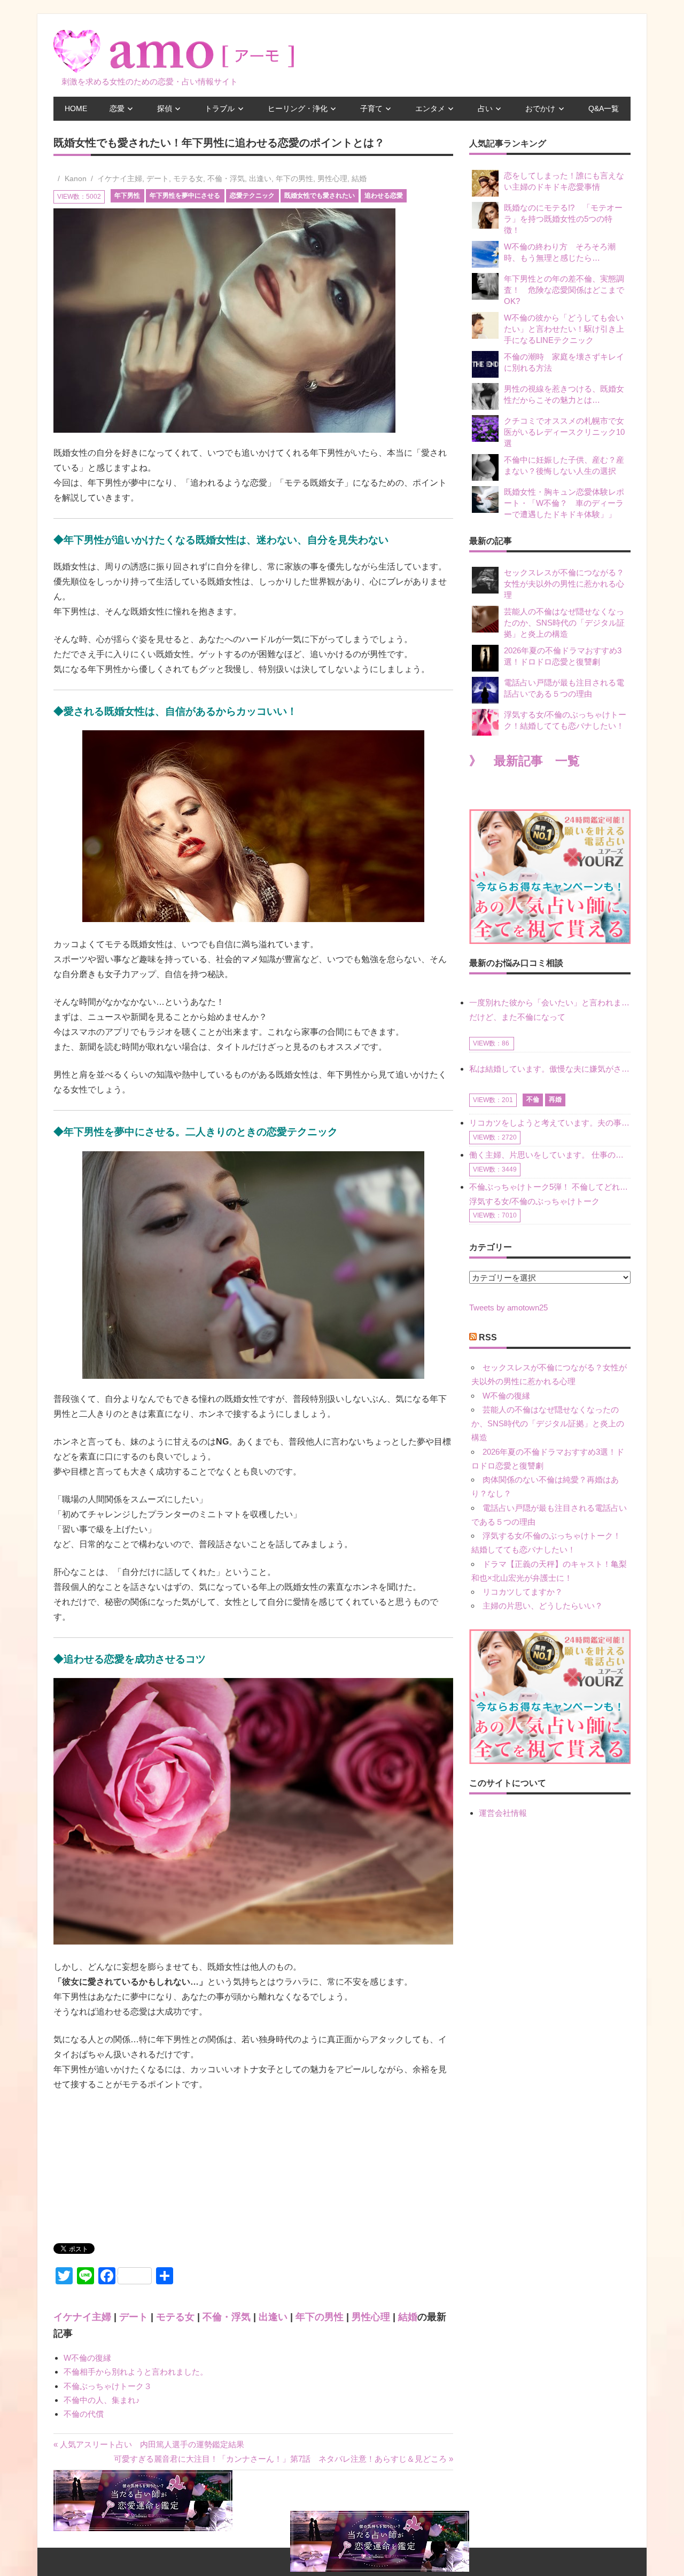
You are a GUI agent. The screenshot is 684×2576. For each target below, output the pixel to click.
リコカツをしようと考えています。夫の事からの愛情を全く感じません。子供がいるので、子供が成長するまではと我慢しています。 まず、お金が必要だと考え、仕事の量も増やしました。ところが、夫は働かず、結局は (550, 1123)
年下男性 (127, 196)
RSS (488, 1337)
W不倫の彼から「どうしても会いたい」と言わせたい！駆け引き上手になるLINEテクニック (564, 329)
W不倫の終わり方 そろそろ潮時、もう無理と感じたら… (560, 252)
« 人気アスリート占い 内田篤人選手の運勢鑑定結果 (149, 2444)
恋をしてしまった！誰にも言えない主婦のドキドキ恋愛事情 (564, 181)
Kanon (76, 178)
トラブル (220, 108)
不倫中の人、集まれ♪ (102, 2400)
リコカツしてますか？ (523, 1592)
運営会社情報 (503, 1813)
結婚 (359, 178)
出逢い (260, 178)
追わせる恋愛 (384, 196)
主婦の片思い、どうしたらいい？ (543, 1606)
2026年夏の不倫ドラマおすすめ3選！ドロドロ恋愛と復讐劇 (563, 656)
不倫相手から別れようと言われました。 (136, 2372)
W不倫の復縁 (87, 2358)
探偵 (165, 108)
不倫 (533, 1099)
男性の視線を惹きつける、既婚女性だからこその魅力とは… (564, 394)
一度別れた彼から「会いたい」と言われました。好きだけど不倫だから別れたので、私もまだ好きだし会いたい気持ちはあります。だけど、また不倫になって (550, 1009)
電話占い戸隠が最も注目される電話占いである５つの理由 (564, 688)
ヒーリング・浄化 (298, 108)
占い (485, 108)
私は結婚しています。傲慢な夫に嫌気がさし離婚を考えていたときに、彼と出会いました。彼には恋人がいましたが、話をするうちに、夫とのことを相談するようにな (550, 1069)
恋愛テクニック (252, 196)
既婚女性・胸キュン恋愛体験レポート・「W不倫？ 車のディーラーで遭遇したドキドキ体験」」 (564, 503)
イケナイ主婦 (120, 178)
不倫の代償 (84, 2414)
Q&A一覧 (604, 108)
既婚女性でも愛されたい (320, 196)
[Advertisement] (134, 2172)
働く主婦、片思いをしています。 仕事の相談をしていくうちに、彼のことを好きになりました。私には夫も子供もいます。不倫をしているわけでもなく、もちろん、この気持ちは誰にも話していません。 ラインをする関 (550, 1155)
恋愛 (117, 108)
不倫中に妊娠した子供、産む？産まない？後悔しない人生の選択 (564, 465)
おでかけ (540, 108)
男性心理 (332, 178)
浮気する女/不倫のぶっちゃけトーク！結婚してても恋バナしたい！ (565, 720)
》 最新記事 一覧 (524, 761)
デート (158, 178)
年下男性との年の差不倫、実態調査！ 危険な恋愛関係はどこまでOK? (564, 290)
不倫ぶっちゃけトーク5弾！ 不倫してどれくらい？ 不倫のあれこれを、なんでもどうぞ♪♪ (550, 1187)
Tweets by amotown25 (508, 1307)
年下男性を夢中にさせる (185, 196)
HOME (76, 108)
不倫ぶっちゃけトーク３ (108, 2386)
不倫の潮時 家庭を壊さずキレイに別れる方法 (564, 362)
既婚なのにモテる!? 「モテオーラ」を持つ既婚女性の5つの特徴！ (563, 219)
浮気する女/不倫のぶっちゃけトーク (534, 1201)
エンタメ (430, 108)
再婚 (555, 1099)
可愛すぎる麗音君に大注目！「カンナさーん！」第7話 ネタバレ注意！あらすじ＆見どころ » (283, 2459)
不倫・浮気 (226, 178)
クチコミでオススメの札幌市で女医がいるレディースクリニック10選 (564, 432)
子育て (371, 108)
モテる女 (188, 178)
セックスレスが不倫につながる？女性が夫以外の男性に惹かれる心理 (564, 584)
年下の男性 (294, 178)
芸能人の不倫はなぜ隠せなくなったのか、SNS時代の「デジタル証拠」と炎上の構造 (564, 623)
